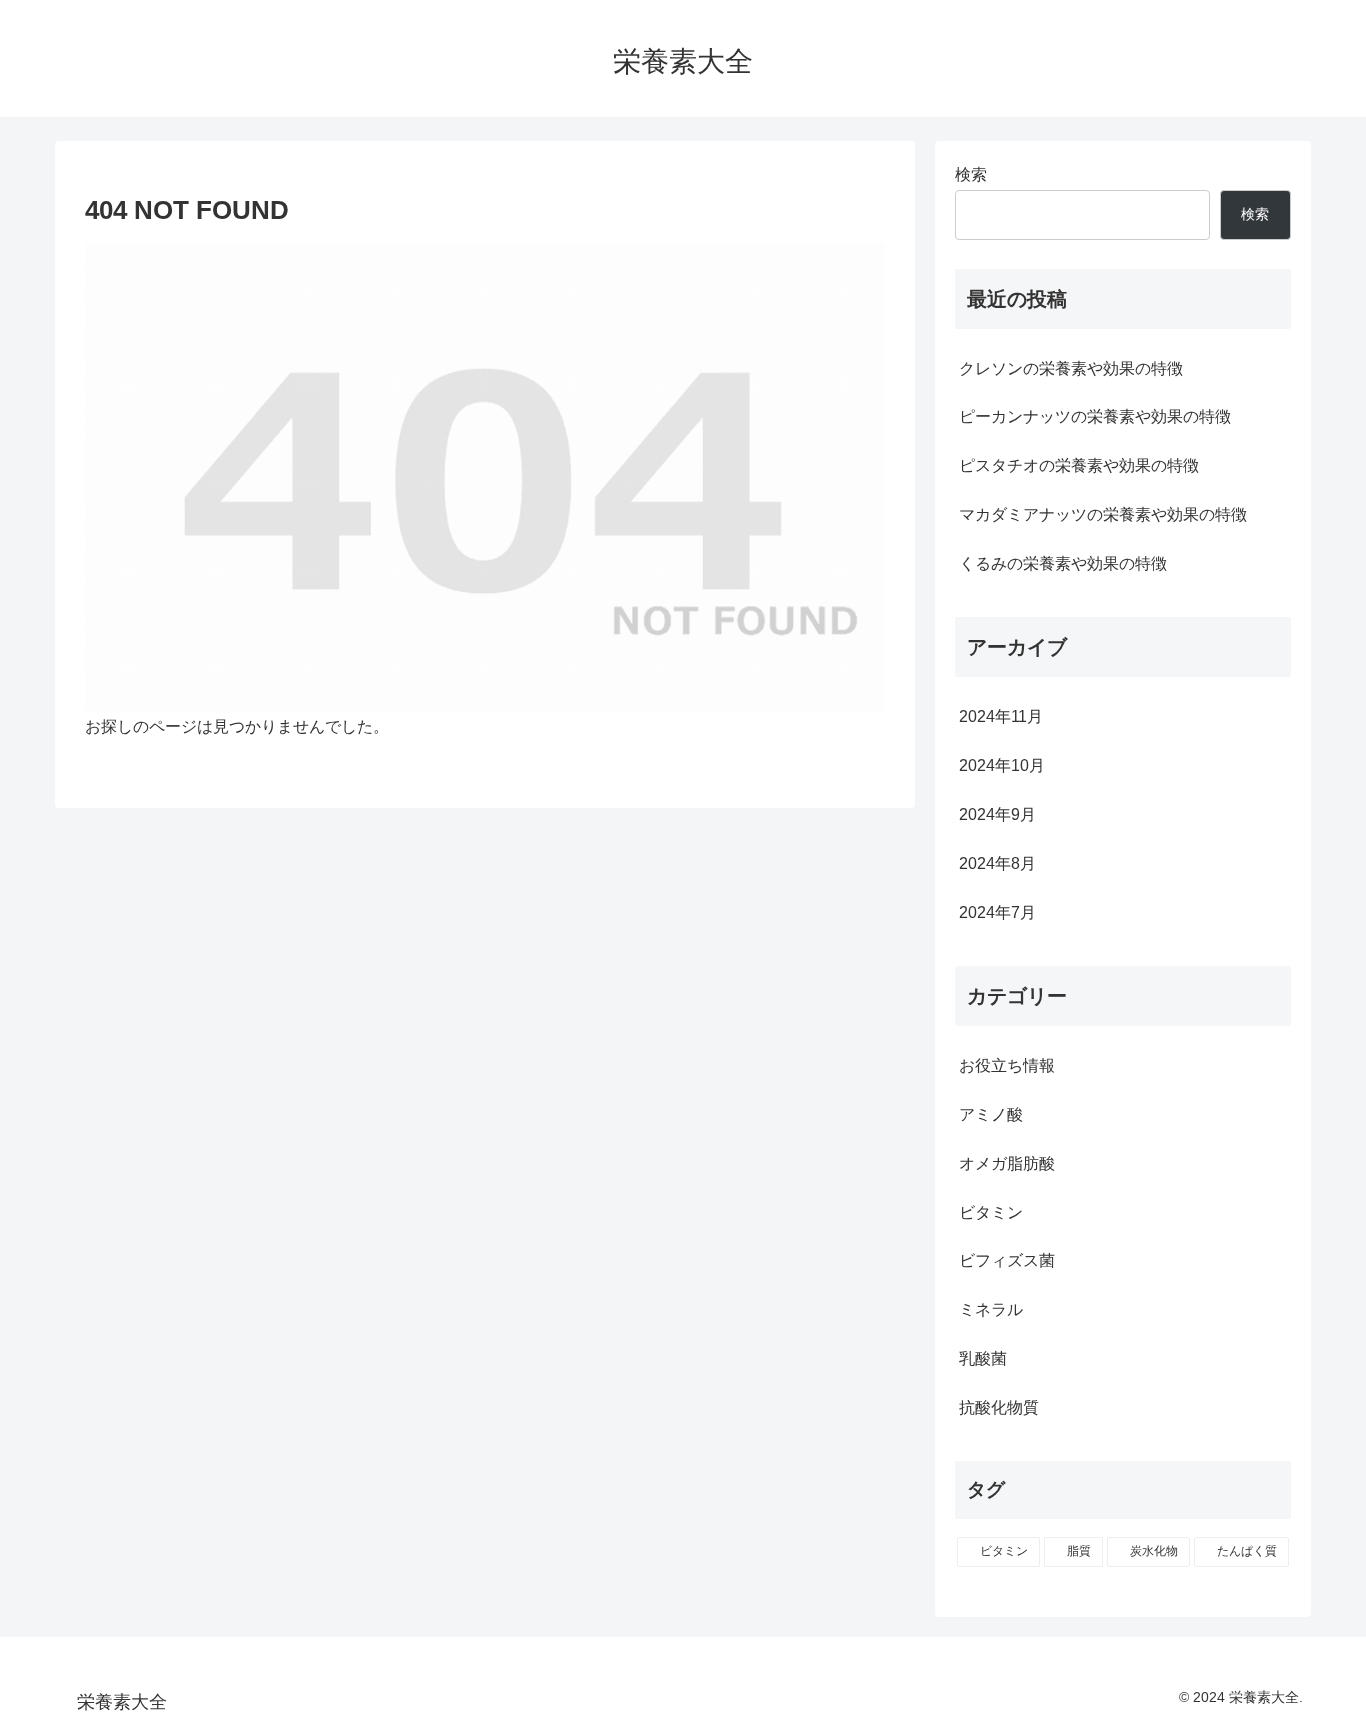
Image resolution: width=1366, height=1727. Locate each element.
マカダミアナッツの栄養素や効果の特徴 (1103, 514)
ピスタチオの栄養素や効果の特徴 (1079, 465)
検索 (971, 174)
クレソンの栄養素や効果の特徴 (1071, 368)
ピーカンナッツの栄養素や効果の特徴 (1095, 416)
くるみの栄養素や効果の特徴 (1063, 563)
